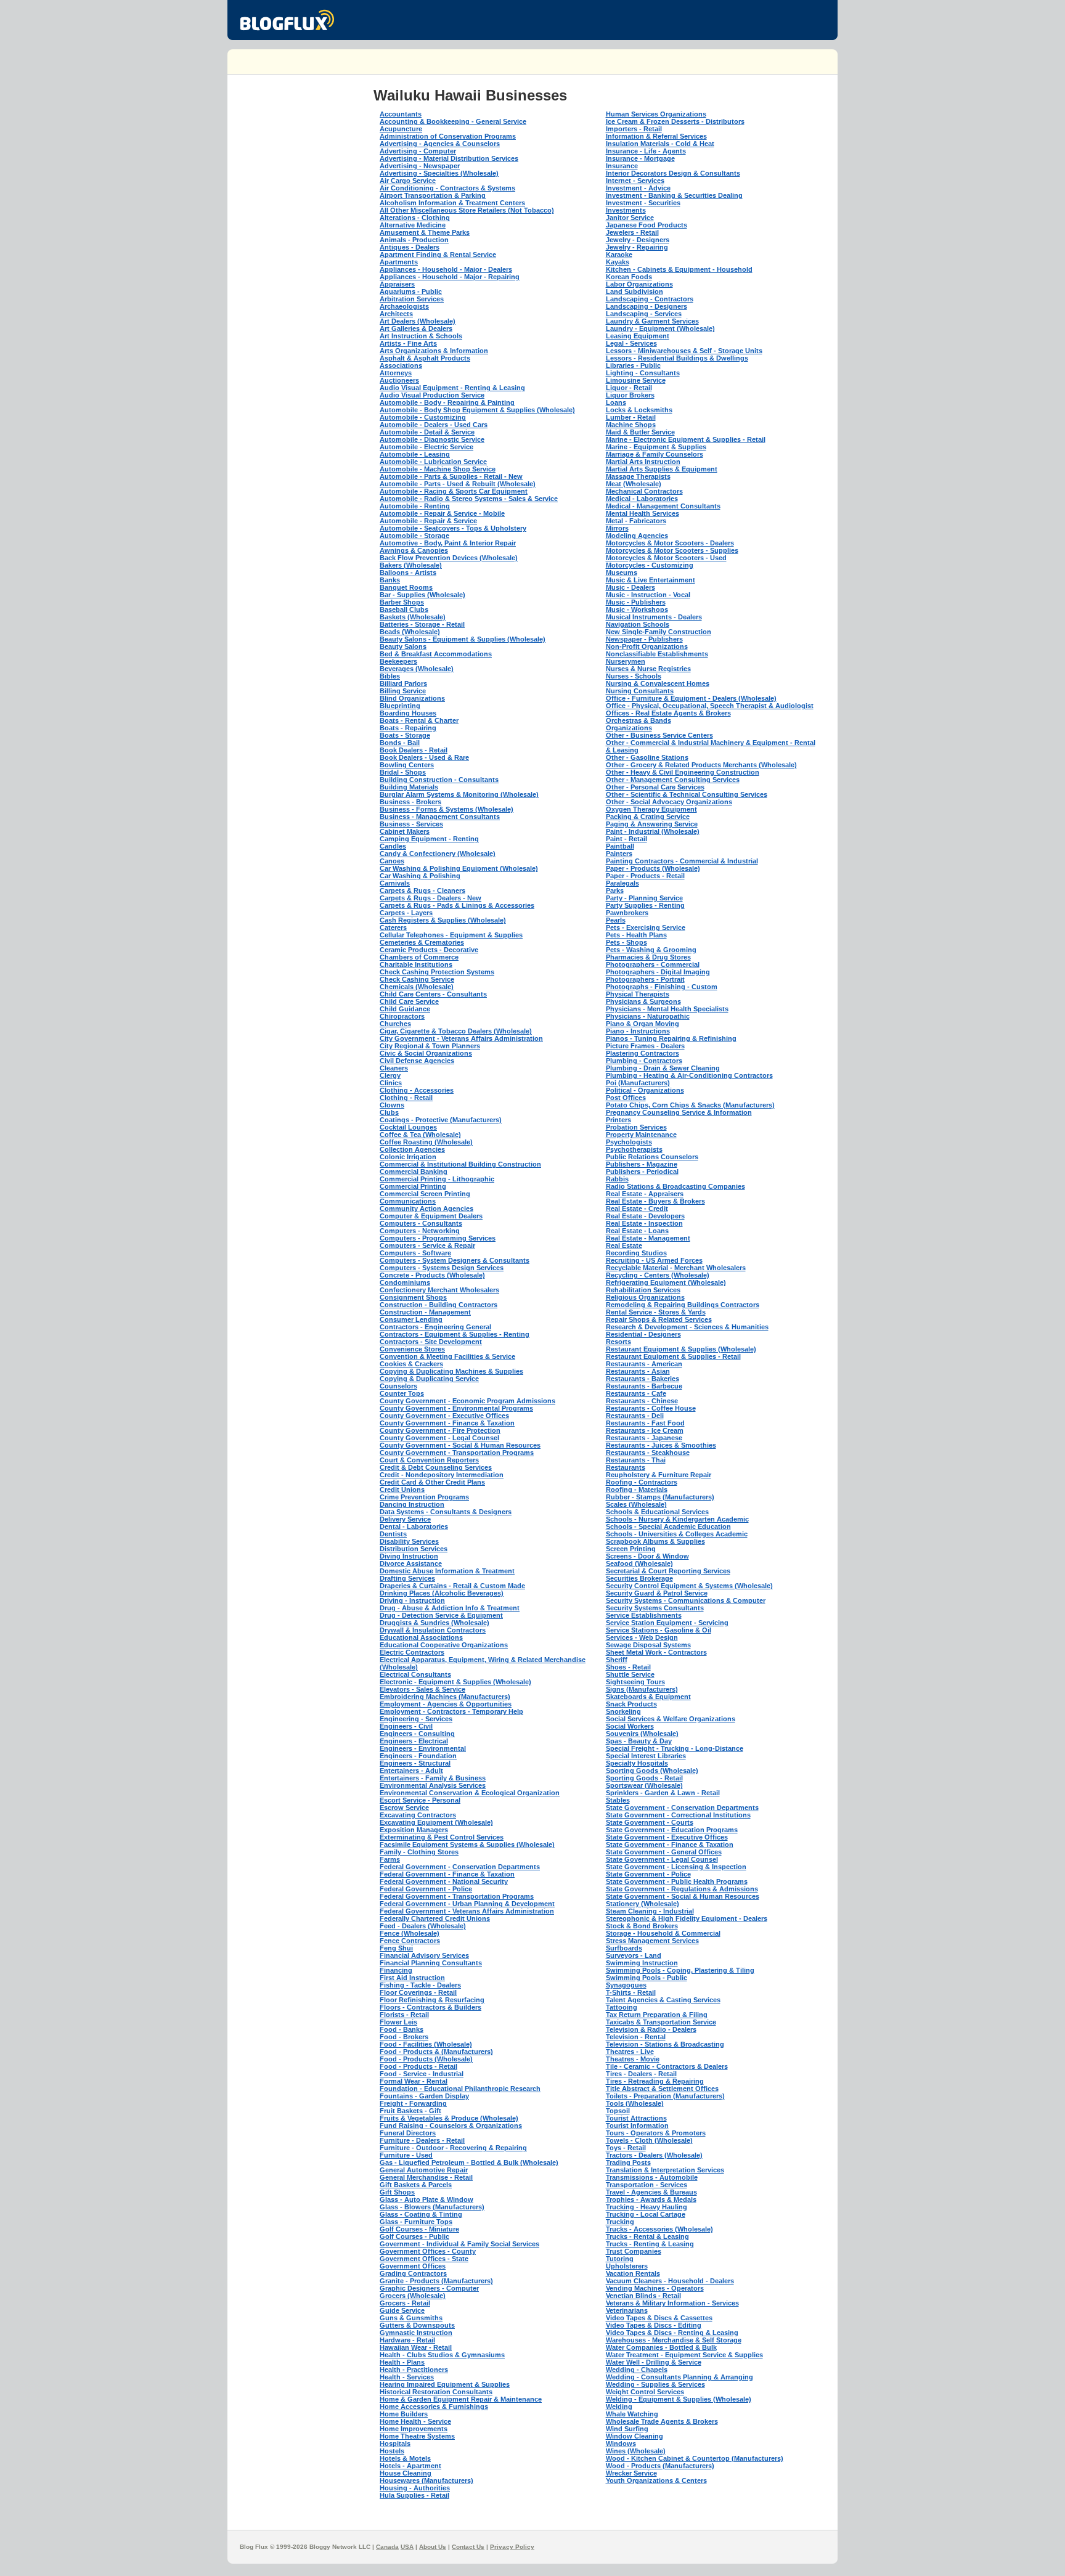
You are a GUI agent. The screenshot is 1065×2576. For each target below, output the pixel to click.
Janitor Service (630, 218)
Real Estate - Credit (637, 1209)
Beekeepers (398, 661)
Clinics (391, 1083)
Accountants (401, 114)
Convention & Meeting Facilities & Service (447, 1356)
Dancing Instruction (412, 1504)
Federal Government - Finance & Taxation (447, 1874)
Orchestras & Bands (639, 720)
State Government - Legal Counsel (662, 1859)
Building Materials (409, 787)
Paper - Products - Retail (645, 876)
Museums (622, 573)
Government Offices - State (424, 2259)
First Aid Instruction (412, 1978)
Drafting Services (407, 1578)
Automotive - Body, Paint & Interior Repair (448, 543)
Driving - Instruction (412, 1600)
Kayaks (618, 262)
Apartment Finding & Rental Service (438, 255)
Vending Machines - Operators (655, 2288)
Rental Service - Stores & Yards (656, 1312)
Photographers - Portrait (645, 979)
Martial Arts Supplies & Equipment (662, 469)
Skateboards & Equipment (648, 1697)
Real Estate (624, 1245)
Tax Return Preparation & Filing (657, 2015)
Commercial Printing (413, 1186)
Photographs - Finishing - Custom (662, 987)
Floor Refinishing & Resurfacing (432, 2000)
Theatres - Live (630, 2052)
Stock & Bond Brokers (642, 1926)
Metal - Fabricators (636, 521)
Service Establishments (644, 1615)
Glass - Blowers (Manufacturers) (432, 2207)
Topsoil (618, 2111)
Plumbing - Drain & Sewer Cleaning (663, 1068)
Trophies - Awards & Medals (651, 2199)
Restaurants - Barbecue (644, 1386)
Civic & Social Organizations (426, 1053)
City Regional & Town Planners (430, 1046)
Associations (401, 365)
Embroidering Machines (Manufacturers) (445, 1697)
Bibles (390, 676)
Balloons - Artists (408, 573)
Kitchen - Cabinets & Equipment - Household (679, 269)
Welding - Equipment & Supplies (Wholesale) (679, 2399)
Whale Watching (632, 2414)
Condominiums (405, 1282)
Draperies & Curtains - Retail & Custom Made (452, 1586)
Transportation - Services (647, 2185)
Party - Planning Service (644, 898)
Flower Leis (398, 2022)
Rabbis (617, 1179)
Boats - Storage (405, 735)
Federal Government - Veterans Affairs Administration (467, 1911)
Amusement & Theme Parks (425, 232)
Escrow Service (404, 1808)
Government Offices (413, 2266)
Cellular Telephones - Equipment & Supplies (451, 935)
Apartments (399, 262)
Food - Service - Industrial (422, 2074)
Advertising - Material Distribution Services (449, 158)
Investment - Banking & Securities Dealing (674, 195)
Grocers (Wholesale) (413, 2296)
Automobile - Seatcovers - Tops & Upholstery (453, 528)
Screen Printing (631, 1549)
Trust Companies (634, 2251)
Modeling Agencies (637, 536)
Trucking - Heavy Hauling (647, 2207)
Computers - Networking (420, 1231)
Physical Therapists (638, 994)
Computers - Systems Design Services (442, 1268)
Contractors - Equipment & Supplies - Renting (455, 1334)
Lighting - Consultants (643, 373)
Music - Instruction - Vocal (648, 595)
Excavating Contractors (418, 1815)
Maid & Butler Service (640, 432)
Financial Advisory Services (424, 1955)
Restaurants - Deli (635, 1416)
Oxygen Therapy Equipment (651, 809)
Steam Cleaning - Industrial (650, 1911)
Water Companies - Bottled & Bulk (661, 2347)
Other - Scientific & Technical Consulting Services (687, 794)
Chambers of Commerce (419, 957)
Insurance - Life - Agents (646, 151)
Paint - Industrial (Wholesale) (653, 831)
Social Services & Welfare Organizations (671, 1719)
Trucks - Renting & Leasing (650, 2244)
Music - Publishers (636, 602)
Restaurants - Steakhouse (648, 1453)
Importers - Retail (634, 129)
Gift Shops (397, 2192)
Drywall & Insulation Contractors (433, 1630)
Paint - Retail (626, 839)
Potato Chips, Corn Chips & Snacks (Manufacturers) (690, 1105)
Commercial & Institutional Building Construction (460, 1164)
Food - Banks (402, 2029)
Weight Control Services (645, 2392)
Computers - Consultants (421, 1223)
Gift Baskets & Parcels (416, 2185)
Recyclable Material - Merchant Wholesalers (676, 1268)
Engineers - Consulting (417, 1734)
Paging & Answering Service (652, 824)
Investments (626, 210)
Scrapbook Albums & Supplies (655, 1541)
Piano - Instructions (638, 1031)
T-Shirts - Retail (631, 1992)
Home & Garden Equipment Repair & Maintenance (461, 2399)
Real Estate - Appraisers (645, 1194)
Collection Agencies (412, 1149)
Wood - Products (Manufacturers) (660, 2466)
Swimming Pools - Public (647, 1978)
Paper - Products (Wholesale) (653, 868)
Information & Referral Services (656, 136)
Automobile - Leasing (415, 454)
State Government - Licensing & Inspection (676, 1867)
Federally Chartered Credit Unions (435, 1918)
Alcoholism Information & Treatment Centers (452, 203)
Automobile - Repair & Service (428, 521)
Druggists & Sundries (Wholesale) (435, 1623)
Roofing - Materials (637, 1490)
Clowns (392, 1105)
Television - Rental (636, 2037)
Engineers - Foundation (418, 1756)
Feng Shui (396, 1948)
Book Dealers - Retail (414, 750)
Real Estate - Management (648, 1238)
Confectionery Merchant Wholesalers (439, 1290)
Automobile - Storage (414, 536)
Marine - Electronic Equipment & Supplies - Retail (686, 439)
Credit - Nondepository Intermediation (442, 1475)
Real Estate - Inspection (644, 1223)
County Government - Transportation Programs (457, 1453)
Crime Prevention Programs (424, 1497)
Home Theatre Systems (417, 2436)
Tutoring (620, 2259)
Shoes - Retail (628, 1667)
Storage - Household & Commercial (663, 1933)
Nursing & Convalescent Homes (658, 683)
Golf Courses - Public (414, 2236)
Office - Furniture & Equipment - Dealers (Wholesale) (691, 698)
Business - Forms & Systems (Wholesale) (447, 809)
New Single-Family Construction (659, 632)
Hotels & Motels (405, 2458)
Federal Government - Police (426, 1889)
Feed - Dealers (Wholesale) (423, 1926)
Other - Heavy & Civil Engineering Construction (683, 772)
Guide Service (402, 2310)
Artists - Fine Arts (408, 343)
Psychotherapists (634, 1149)
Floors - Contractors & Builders (430, 2007)
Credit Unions (402, 1490)
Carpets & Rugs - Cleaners (422, 891)
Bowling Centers (407, 765)
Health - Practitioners (414, 2370)
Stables (618, 1800)
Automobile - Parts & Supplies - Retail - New (451, 476)
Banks (390, 580)
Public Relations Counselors (652, 1157)
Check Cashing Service (417, 979)
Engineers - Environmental (423, 1748)
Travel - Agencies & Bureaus (651, 2192)
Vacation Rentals (633, 2273)
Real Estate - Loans (637, 1231)
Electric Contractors (412, 1652)
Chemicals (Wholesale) (417, 987)
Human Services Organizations (656, 114)
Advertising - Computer (418, 151)
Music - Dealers (630, 587)
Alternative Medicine (413, 225)
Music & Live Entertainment (651, 580)
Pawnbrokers (627, 913)
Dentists (393, 1534)
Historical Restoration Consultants (436, 2392)
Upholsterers (627, 2266)
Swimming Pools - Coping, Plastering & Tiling (680, 1970)
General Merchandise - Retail (426, 2177)
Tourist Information (637, 2126)
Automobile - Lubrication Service (433, 462)
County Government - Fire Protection (440, 1430)
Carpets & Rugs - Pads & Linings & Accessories (457, 905)
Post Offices (626, 1098)
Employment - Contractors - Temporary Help (451, 1711)
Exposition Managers (414, 1830)
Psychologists (629, 1142)
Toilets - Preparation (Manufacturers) (665, 2096)
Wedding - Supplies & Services (655, 2384)
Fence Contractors (410, 1941)
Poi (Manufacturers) (638, 1083)
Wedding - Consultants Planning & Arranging (679, 2377)
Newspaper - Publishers (644, 639)
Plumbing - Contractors (644, 1061)
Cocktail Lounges (408, 1127)
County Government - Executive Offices (444, 1416)
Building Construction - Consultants (439, 780)
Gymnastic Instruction (416, 2333)
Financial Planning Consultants (431, 1963)
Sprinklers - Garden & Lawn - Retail (663, 1793)
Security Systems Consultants (655, 1608)
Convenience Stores (412, 1349)
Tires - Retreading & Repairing (655, 2081)
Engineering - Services (416, 1719)
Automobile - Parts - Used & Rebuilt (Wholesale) (458, 484)
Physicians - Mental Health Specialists (667, 1009)
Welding (619, 2407)
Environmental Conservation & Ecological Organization (470, 1793)
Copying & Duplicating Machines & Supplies (451, 1371)
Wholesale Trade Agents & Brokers (662, 2421)
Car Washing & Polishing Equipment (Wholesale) (459, 868)
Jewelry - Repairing (637, 247)
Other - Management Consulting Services (673, 780)
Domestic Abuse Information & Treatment (447, 1571)
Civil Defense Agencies (417, 1061)
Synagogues (626, 1985)
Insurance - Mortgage (640, 158)
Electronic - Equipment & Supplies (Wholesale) (455, 1682)
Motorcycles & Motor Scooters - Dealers (670, 543)
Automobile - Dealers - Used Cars (434, 425)
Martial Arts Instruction (643, 462)
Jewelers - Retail (632, 232)
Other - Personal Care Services (655, 787)
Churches (395, 1024)
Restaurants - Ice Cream (645, 1430)
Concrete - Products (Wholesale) (432, 1275)
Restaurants (626, 1467)
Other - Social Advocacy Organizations (669, 802)
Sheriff (617, 1660)
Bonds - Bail (400, 743)
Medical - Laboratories (642, 499)
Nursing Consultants (640, 691)
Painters (619, 854)
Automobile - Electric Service (426, 447)
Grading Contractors (413, 2273)
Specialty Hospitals (637, 1763)
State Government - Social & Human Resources (683, 1896)
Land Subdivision (635, 291)
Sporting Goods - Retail (644, 1778)
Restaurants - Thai (636, 1460)
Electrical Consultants (415, 1674)
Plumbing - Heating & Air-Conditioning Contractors (689, 1075)
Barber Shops (402, 602)
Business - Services (411, 824)
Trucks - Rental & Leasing (647, 2236)
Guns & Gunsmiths (411, 2318)
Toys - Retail (626, 2148)
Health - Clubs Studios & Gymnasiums (442, 2355)
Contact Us (468, 2547)
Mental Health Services (643, 513)
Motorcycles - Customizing (650, 565)
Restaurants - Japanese (644, 1438)
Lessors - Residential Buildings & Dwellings (677, 358)
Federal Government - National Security (444, 1881)
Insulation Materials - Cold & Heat (660, 144)
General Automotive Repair (424, 2170)
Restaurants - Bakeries (643, 1379)
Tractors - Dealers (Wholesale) (654, 2155)
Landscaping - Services (644, 314)
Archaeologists (404, 306)
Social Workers (630, 1726)
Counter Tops (402, 1393)
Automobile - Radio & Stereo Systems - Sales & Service (469, 499)
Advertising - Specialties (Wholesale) (439, 173)
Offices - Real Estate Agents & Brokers (668, 713)
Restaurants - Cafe (636, 1393)
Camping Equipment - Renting (429, 839)
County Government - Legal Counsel (439, 1438)
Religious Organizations (645, 1297)
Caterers (393, 927)
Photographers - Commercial (653, 964)
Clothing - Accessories (417, 1090)
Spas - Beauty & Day (639, 1741)
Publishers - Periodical (642, 1172)
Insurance (622, 166)
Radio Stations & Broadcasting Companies (675, 1186)
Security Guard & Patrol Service (657, 1593)
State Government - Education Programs (672, 1830)
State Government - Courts (650, 1822)
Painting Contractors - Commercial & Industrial (682, 861)
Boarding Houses (408, 713)
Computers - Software (415, 1253)
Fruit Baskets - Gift (410, 2111)
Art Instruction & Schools (421, 336)
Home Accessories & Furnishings (434, 2407)
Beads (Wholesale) (410, 632)
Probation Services (636, 1127)
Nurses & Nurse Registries (648, 669)
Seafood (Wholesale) (639, 1563)
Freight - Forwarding (413, 2103)
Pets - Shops (626, 942)
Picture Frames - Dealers (645, 1046)
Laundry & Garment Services (652, 321)
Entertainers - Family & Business (433, 1778)
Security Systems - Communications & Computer (686, 1600)
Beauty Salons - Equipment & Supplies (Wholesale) (463, 639)
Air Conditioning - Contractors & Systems (447, 188)
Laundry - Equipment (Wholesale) (660, 328)
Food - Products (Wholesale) (426, 2059)
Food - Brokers (404, 2037)
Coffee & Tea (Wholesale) (420, 1135)
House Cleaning (406, 2473)
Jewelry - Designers (638, 240)
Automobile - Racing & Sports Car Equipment (454, 491)
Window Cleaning (635, 2436)
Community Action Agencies (426, 1209)
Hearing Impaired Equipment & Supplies (445, 2384)
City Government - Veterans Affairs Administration (461, 1038)
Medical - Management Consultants (663, 506)
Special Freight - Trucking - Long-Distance (675, 1748)
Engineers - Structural (415, 1763)
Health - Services (407, 2377)
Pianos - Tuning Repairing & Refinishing (671, 1038)
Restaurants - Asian (638, 1371)
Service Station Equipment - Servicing (667, 1623)
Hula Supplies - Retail (414, 2495)
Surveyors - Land (634, 1955)
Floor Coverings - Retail (418, 1992)
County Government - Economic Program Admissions (467, 1401)
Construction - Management (425, 1312)
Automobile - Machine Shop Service (438, 469)
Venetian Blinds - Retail (643, 2296)
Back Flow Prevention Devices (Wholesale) (449, 558)
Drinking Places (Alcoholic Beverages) (442, 1593)
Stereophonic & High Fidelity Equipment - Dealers (687, 1918)
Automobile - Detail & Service (427, 432)
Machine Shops (631, 425)
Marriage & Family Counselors (655, 454)
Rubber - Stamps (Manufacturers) (660, 1497)
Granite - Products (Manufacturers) (436, 2281)
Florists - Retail (404, 2015)
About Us (433, 2547)
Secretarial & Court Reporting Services (668, 1571)
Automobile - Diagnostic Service (432, 439)
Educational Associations (421, 1637)
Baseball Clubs (404, 609)
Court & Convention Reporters (429, 1460)
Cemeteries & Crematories (422, 942)
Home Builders (404, 2414)
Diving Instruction (409, 1556)
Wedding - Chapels (637, 2370)
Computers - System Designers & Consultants (455, 1260)
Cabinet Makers (405, 831)
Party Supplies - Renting (645, 905)
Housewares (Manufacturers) (426, 2480)
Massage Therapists (638, 476)
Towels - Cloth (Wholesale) (649, 2140)
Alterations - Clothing (415, 218)
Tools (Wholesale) (635, 2103)
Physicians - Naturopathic (648, 1016)
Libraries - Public (633, 365)
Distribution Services (414, 1549)
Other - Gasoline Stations (647, 757)
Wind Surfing (627, 2429)
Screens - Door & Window (647, 1556)
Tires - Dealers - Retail (641, 2074)
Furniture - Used (406, 2155)
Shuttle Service (630, 1674)
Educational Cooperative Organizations (444, 1645)
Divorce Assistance (411, 1563)
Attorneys (396, 373)
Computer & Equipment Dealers (431, 1216)
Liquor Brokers (630, 395)
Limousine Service (636, 380)
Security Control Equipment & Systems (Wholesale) (689, 1586)
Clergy (390, 1075)
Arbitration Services (412, 299)
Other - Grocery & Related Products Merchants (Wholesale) (701, 765)
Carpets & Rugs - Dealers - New (430, 898)
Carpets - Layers (406, 913)
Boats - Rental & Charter (419, 720)
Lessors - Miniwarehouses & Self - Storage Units (684, 351)
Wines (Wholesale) (636, 2451)
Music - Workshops (637, 609)
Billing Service (403, 691)
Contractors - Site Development (431, 1342)
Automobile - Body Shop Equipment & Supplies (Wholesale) (477, 410)
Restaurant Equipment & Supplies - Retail (673, 1356)
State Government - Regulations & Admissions (682, 1889)
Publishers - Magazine (642, 1164)
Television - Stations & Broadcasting (665, 2044)
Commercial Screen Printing (425, 1194)
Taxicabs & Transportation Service (661, 2022)
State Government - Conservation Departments (682, 1808)
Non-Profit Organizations (647, 646)
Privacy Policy (512, 2547)
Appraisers (397, 284)
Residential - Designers (643, 1334)
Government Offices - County (428, 2251)
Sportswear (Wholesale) (644, 1785)
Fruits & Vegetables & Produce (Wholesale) (449, 2118)
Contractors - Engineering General (435, 1327)
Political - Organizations (645, 1090)
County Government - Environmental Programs (456, 1408)
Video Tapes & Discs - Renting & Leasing (672, 2333)
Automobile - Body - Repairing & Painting (447, 402)
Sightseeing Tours (635, 1682)
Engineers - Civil (406, 1726)
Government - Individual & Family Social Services (459, 2244)
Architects (396, 314)
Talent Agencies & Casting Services (663, 2000)
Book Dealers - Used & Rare (424, 757)
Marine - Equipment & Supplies (656, 447)
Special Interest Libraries (646, 1756)
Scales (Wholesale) (636, 1504)
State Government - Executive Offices (667, 1837)
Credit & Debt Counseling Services (436, 1467)
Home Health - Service (415, 2421)
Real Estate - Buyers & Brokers (655, 1201)
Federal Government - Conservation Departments (460, 1867)
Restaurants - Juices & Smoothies (661, 1445)
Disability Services (409, 1541)
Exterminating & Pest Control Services (442, 1837)
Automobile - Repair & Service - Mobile (442, 513)
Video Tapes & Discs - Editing (654, 2325)
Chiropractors (402, 1016)
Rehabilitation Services (643, 1290)
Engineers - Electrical (414, 1741)
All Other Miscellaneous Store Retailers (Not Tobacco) (467, 210)
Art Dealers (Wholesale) (418, 321)
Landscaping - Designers (647, 306)
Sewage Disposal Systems (648, 1645)
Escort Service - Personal (420, 1800)
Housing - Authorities (415, 2488)
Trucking (620, 2222)
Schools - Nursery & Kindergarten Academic (677, 1519)
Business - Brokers (410, 802)
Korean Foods (629, 277)
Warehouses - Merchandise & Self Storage (674, 2340)
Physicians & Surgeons (643, 1001)
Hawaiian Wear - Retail (416, 2347)
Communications (408, 1201)
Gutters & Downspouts (417, 2325)
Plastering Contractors (643, 1053)
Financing (396, 1970)
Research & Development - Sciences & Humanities (687, 1327)
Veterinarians (627, 2310)
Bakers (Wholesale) (411, 565)
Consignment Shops (413, 1297)
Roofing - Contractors (642, 1482)
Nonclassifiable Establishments (657, 654)
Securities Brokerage (639, 1578)
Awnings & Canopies (414, 550)
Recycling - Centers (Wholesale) (658, 1275)
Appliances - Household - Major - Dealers (446, 269)
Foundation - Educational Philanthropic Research (460, 2089)
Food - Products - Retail (418, 2066)
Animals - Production (414, 240)
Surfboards (624, 1948)
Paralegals (622, 883)
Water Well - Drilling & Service (654, 2362)
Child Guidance (405, 1009)
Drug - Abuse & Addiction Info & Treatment (450, 1608)
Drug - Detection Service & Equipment (441, 1615)
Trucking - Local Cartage (646, 2214)
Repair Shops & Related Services (659, 1319)
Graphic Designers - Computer (429, 2288)
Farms (390, 1859)
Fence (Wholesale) (410, 1933)
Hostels (392, 2451)
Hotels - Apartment (410, 2466)
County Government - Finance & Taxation (447, 1423)
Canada (387, 2547)
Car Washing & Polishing (420, 876)
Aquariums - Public (411, 291)
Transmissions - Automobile (652, 2177)
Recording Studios (636, 1253)
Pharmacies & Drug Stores (648, 957)
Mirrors (617, 528)
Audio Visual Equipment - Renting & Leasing (452, 388)
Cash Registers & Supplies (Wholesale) (443, 920)
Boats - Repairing (408, 728)
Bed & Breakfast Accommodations (436, 654)
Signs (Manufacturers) (642, 1689)
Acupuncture (401, 129)
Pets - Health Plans (636, 935)
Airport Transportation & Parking (433, 195)
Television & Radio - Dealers (651, 2029)
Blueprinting (400, 706)
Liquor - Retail (629, 388)
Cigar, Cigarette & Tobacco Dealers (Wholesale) (456, 1031)
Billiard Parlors (403, 683)
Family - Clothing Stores (419, 1852)
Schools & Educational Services (657, 1512)
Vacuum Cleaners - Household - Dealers (670, 2281)
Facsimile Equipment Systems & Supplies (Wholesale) (467, 1844)
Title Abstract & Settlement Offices (662, 2089)
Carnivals (395, 883)
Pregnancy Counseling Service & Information (679, 1112)
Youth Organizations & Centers (656, 2480)
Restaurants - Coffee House (651, 1408)
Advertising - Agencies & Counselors (440, 144)
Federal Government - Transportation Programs (457, 1896)
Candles (393, 846)
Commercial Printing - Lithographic (437, 1179)
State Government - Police (648, 1874)
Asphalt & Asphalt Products (425, 358)
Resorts (618, 1342)
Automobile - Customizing (423, 417)
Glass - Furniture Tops (416, 2222)
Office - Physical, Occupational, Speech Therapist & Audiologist (710, 706)
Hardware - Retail (407, 2340)
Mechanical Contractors (644, 491)
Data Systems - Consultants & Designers (446, 1512)
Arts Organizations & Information (434, 351)
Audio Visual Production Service (432, 395)
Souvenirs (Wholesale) (642, 1734)
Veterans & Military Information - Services (672, 2303)
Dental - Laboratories (414, 1526)
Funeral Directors (408, 2133)
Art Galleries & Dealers (416, 328)
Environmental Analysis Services (433, 1785)
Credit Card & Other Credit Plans (432, 1482)
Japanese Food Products (647, 225)
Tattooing (622, 2007)
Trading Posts (628, 2162)
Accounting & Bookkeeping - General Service (453, 121)
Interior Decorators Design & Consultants (673, 173)
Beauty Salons (403, 646)
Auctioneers (399, 380)
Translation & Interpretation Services (665, 2170)
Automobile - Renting (415, 506)
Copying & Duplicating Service (429, 1379)
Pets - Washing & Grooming (651, 950)
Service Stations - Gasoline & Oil (659, 1630)
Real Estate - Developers (645, 1216)
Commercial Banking (414, 1172)
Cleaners (394, 1068)
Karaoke (619, 255)
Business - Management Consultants (440, 817)
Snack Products (631, 1704)
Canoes (392, 861)
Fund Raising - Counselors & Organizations (451, 2126)
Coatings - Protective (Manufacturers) (441, 1120)
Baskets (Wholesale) (413, 617)
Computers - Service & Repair (427, 1245)
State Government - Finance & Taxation (670, 1844)
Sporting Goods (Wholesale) (652, 1771)
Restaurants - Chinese (642, 1401)
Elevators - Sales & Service (422, 1689)
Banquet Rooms (406, 587)
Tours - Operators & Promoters (656, 2133)
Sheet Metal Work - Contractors (656, 1652)
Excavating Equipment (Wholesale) (436, 1822)
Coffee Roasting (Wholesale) (426, 1142)
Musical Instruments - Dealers (654, 617)
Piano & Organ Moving (643, 1024)
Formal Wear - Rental (414, 2081)
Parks (615, 891)
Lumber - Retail (631, 417)
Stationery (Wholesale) (643, 1904)
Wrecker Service (631, 2473)
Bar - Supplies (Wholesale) (422, 595)
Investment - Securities (643, 203)
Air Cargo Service (408, 181)
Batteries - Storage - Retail (422, 624)
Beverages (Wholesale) (417, 669)
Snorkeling (623, 1711)
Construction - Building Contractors (439, 1305)
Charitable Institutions (416, 964)
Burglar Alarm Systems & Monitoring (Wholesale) (459, 794)
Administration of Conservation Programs (448, 136)
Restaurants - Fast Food (645, 1423)
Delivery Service (405, 1519)
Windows (621, 2444)
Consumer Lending (411, 1319)
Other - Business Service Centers (659, 735)
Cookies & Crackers (411, 1364)
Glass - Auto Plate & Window (426, 2199)
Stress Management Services (652, 1941)
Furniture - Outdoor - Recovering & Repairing (453, 2148)
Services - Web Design (642, 1637)
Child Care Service (409, 1001)
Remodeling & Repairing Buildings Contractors (683, 1305)
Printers (618, 1120)
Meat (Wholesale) (634, 484)
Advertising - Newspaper (420, 166)
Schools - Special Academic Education (668, 1526)
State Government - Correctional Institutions (678, 1815)
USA (407, 2547)
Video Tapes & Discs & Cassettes (659, 2318)
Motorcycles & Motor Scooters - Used (666, 558)
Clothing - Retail (406, 1098)
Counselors (398, 1386)
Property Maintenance (641, 1135)
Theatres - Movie (633, 2059)
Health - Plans (402, 2362)
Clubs (389, 1112)
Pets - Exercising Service (646, 927)
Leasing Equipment (638, 336)
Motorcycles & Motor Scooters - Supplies (672, 550)
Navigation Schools (638, 624)
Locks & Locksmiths (639, 410)
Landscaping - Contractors (650, 299)
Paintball (620, 846)
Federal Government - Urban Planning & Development (467, 1904)
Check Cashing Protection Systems (437, 972)
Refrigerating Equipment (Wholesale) (666, 1282)
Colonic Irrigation (408, 1157)
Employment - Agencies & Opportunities (446, 1704)
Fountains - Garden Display (424, 2096)
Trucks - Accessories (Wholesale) (659, 2229)
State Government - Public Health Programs (677, 1881)
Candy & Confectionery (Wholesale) (438, 854)
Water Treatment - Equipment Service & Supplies (684, 2355)
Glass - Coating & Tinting (421, 2214)
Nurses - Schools (634, 676)
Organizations (629, 728)
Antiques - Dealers (410, 247)
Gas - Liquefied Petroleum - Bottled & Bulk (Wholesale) (469, 2162)
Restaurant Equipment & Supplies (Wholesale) (681, 1349)
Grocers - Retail (405, 2303)
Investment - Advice (638, 188)
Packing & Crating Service (648, 817)
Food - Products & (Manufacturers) (436, 2052)
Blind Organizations (412, 698)
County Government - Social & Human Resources (460, 1445)
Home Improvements (414, 2429)
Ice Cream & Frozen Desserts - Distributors (675, 121)
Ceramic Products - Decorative (429, 950)
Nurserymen (626, 661)
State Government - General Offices (664, 1852)
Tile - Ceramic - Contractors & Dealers (667, 2066)
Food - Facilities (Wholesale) (426, 2044)
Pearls (616, 920)
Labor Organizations (639, 284)
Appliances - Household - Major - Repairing (450, 277)
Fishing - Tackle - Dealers (420, 1985)
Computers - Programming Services (438, 1238)
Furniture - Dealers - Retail (422, 2140)
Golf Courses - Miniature (419, 2229)
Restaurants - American (644, 1364)
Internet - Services (635, 181)
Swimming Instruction (642, 1963)
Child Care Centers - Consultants (433, 994)
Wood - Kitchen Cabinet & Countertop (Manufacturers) (695, 2458)
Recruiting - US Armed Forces (654, 1260)
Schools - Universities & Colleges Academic (677, 1534)
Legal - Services (631, 343)
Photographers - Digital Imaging (658, 972)
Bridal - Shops (403, 772)
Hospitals (395, 2444)
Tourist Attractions (636, 2118)
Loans (616, 402)
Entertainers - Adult (411, 1771)
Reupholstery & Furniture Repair (659, 1475)
